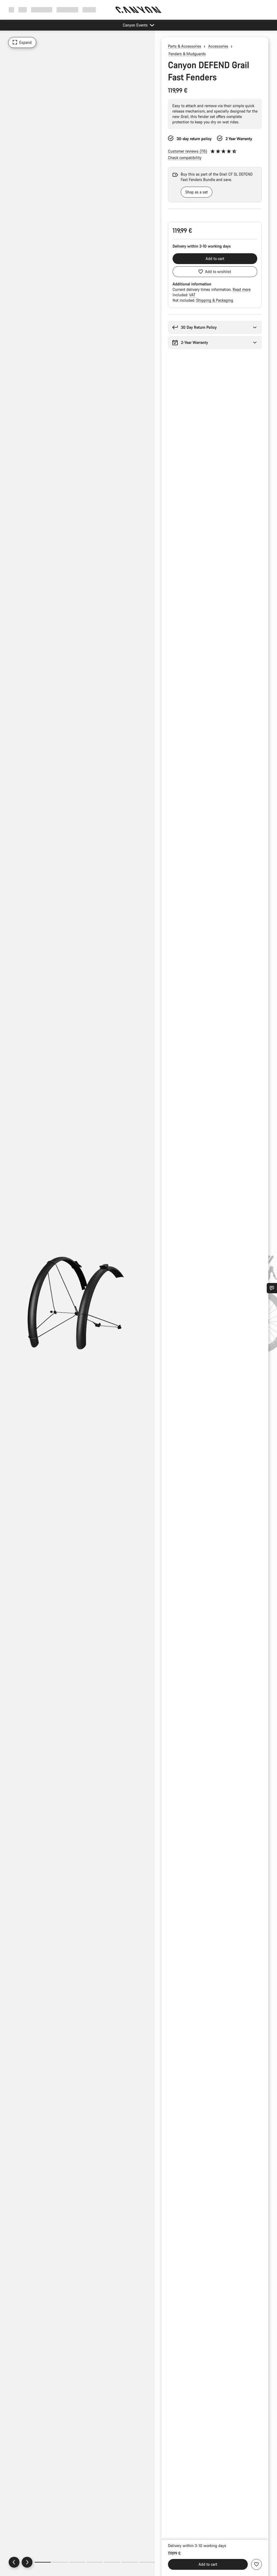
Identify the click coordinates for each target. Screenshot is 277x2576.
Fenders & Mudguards (187, 54)
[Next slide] (27, 2562)
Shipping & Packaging (215, 300)
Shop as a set (197, 192)
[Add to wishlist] (256, 2564)
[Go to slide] (60, 2562)
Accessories (218, 46)
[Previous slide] (14, 2562)
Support (89, 10)
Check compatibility (185, 158)
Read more (242, 289)
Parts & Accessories (185, 46)
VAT (192, 295)
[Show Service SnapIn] (272, 1288)
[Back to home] (138, 10)
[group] (208, 185)
